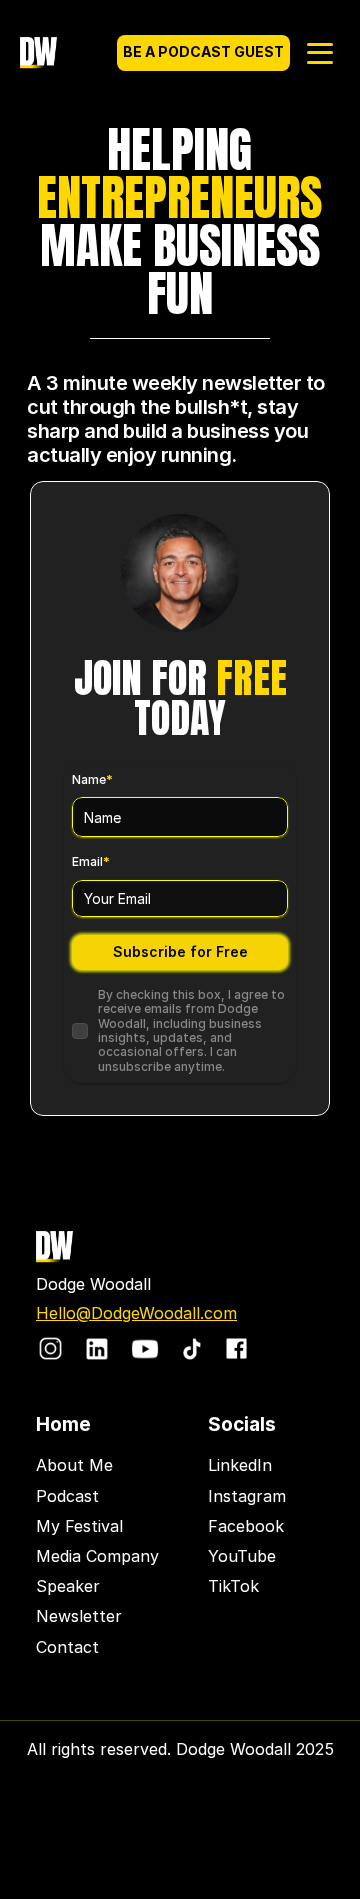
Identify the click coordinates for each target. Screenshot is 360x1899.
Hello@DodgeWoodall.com (136, 1313)
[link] (50, 1348)
